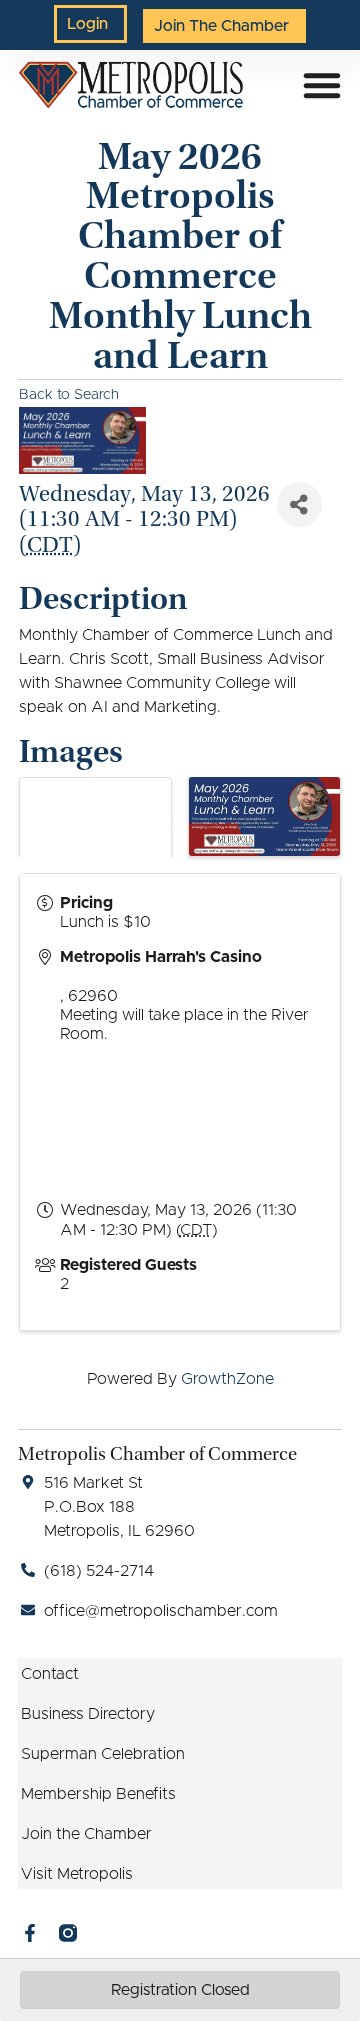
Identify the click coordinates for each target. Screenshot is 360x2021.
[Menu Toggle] (322, 85)
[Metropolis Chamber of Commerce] (130, 85)
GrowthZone (227, 1379)
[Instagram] (68, 1933)
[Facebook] (30, 1933)
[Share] (299, 504)
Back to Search (69, 395)
